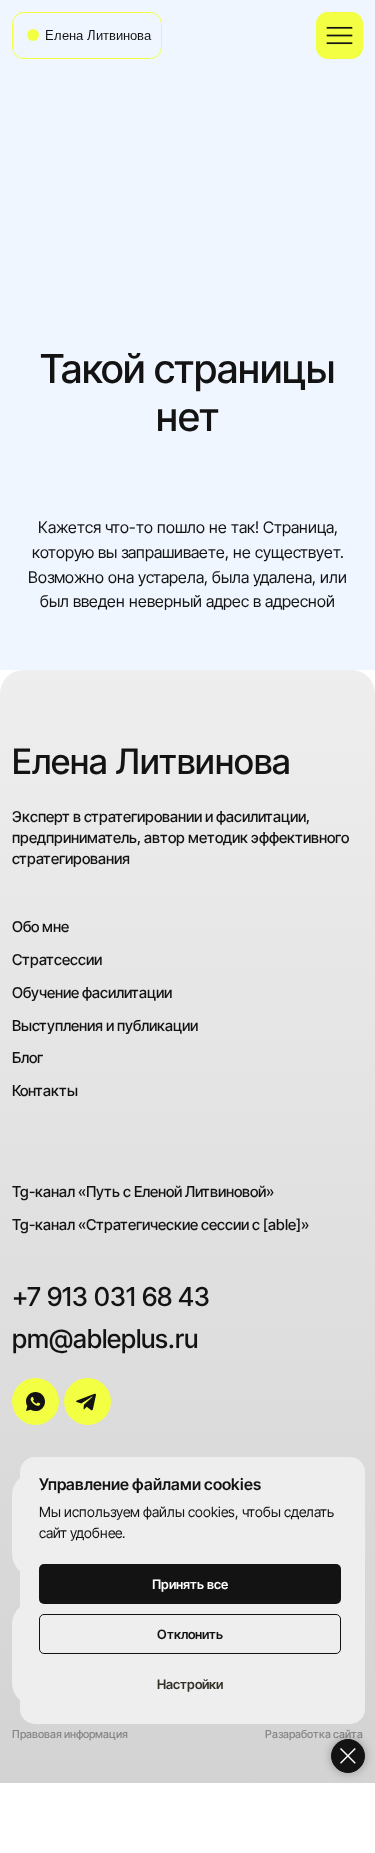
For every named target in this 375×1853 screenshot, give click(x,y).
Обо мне (40, 926)
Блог (27, 1057)
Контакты (45, 1090)
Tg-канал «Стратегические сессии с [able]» (160, 1224)
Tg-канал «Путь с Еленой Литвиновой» (143, 1191)
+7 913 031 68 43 (111, 1297)
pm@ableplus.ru (105, 1339)
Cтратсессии (57, 959)
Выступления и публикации (105, 1025)
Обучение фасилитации (92, 992)
